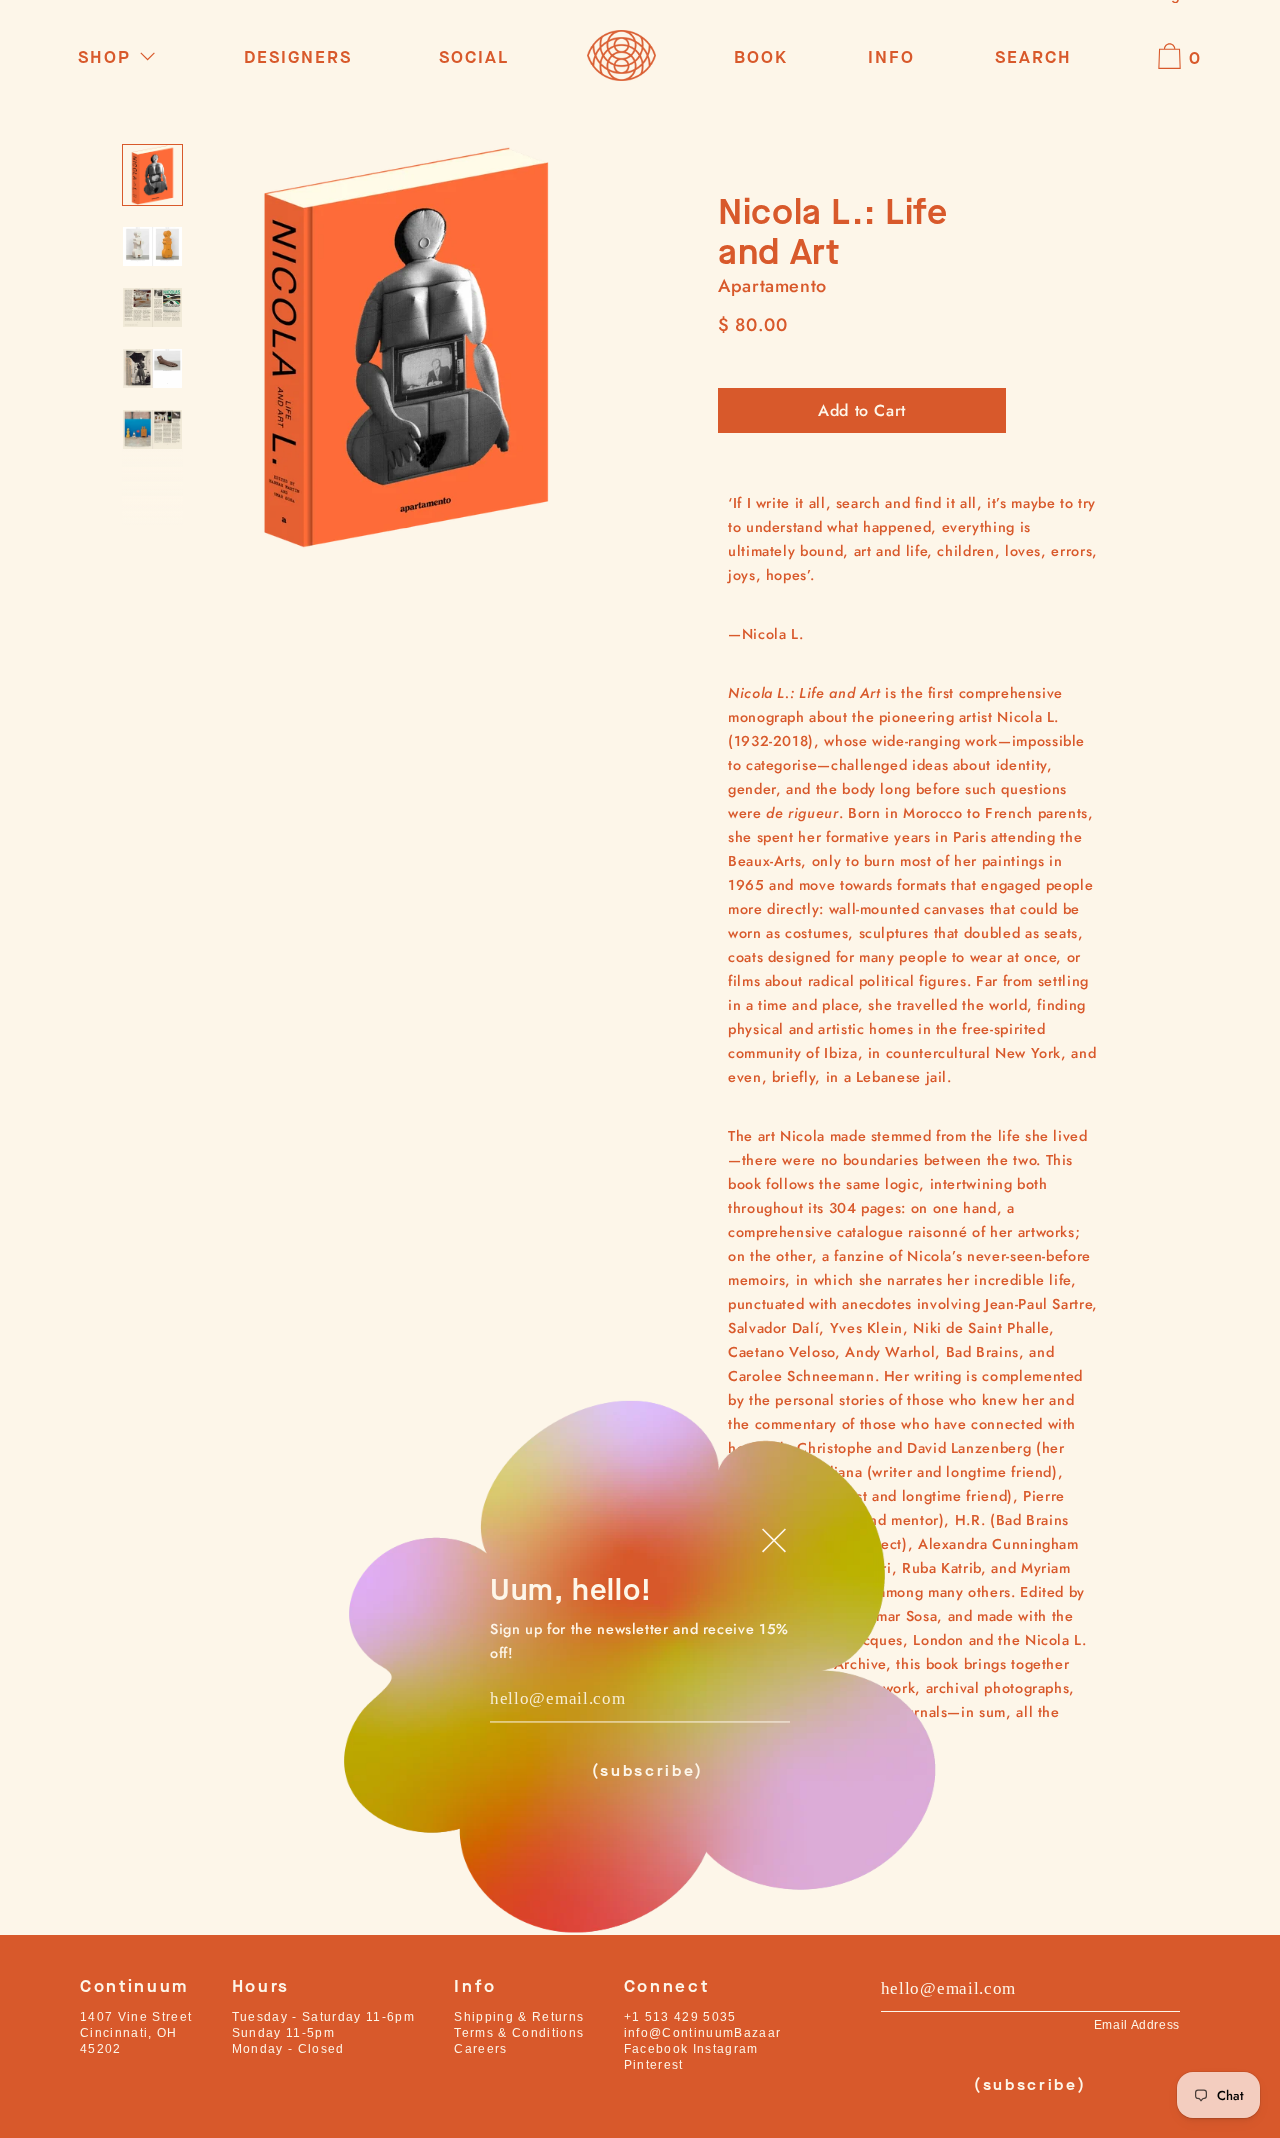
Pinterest (654, 2065)
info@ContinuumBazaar (703, 2033)
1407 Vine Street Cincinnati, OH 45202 (136, 2033)
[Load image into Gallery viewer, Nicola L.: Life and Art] (152, 174)
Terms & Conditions (519, 2033)
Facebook (656, 2049)
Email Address (1137, 2025)
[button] (1033, 58)
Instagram (726, 2049)
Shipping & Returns (519, 2017)
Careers (480, 2049)
